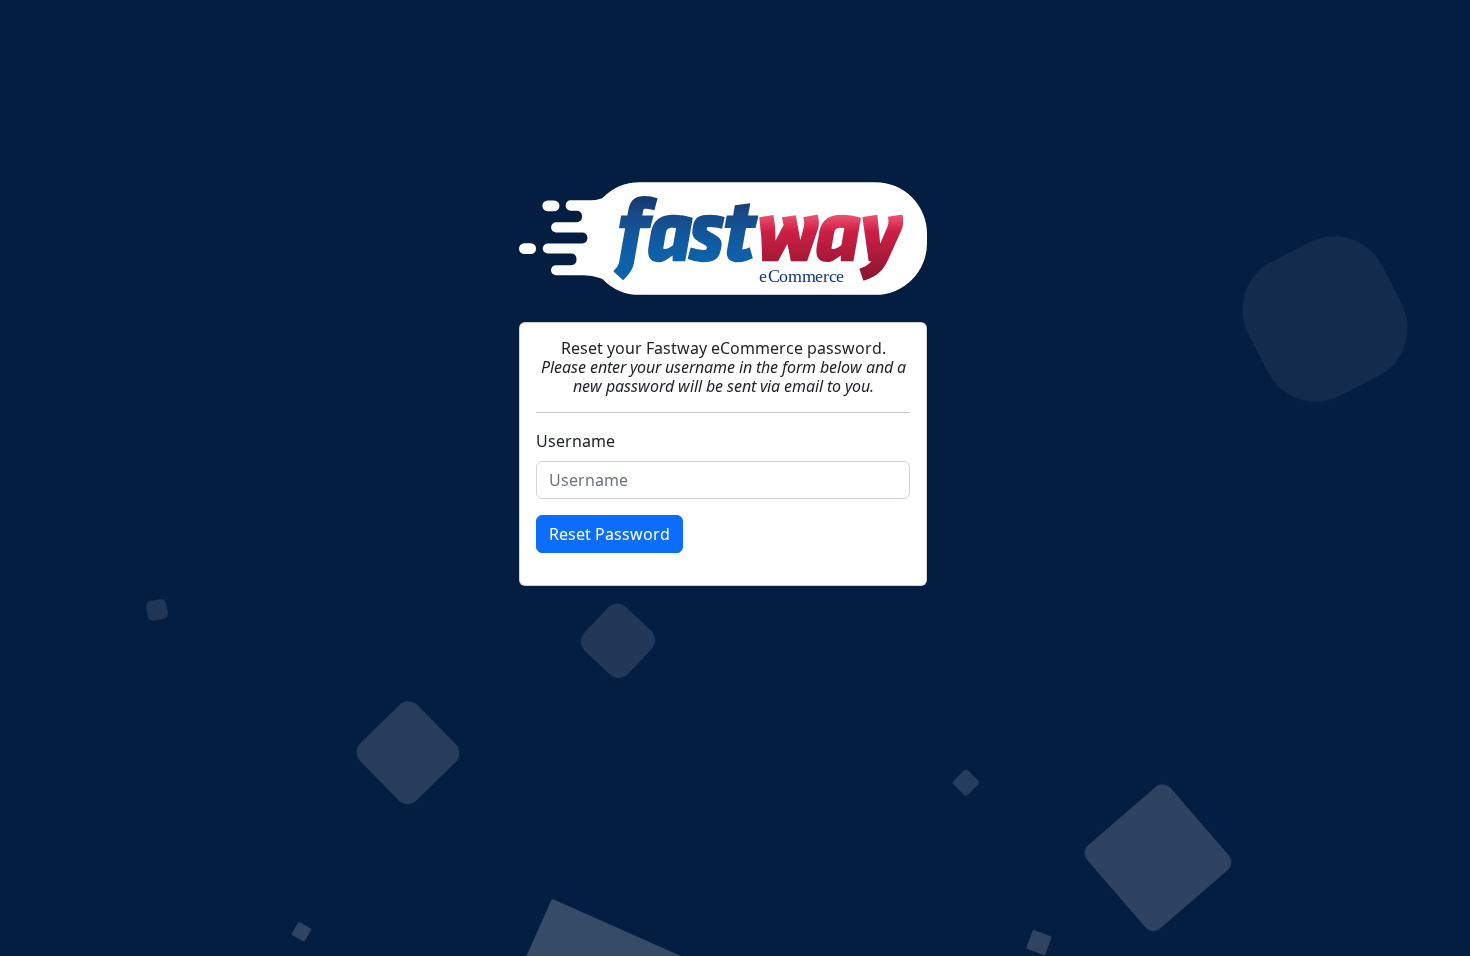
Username (575, 441)
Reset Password (609, 534)
